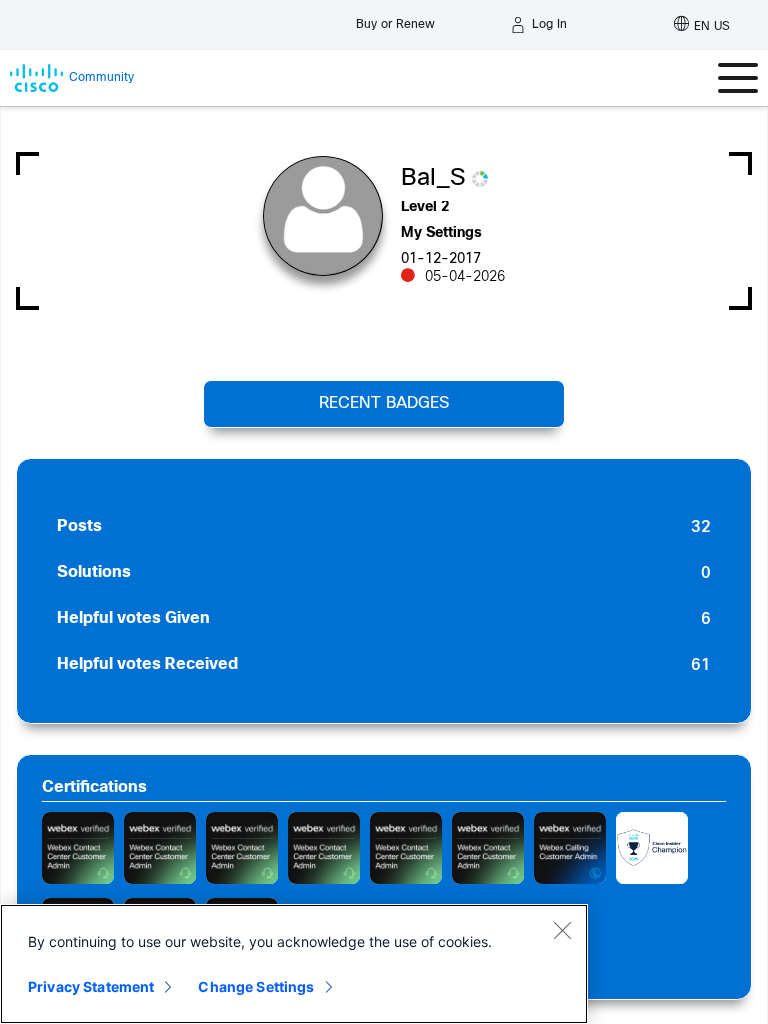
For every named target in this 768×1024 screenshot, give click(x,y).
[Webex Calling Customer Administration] (570, 848)
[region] (294, 964)
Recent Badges (384, 403)
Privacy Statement (91, 986)
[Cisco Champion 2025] (652, 848)
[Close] (562, 930)
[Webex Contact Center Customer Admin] (78, 848)
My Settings (441, 233)
